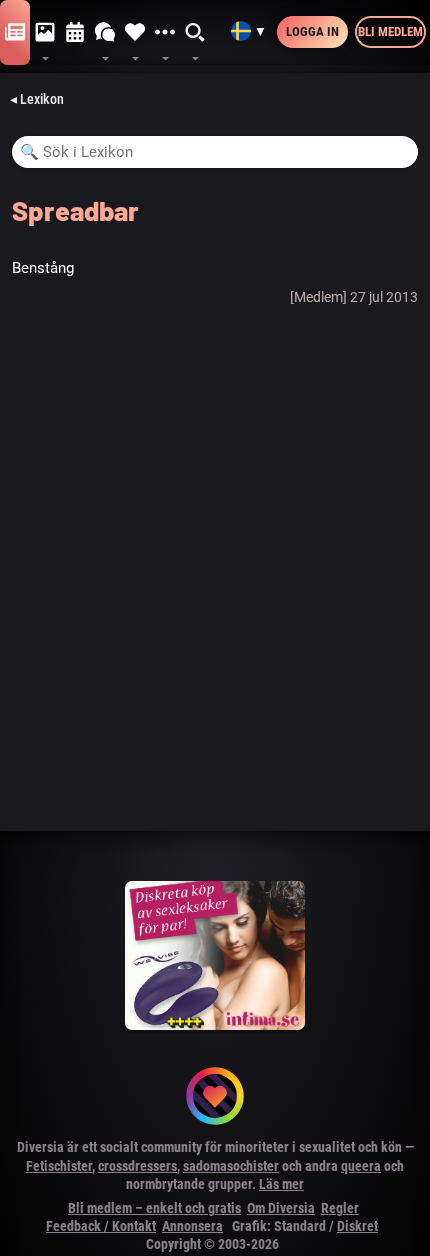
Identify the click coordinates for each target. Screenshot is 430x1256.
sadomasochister (231, 1166)
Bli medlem (390, 31)
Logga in (312, 31)
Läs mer (281, 1184)
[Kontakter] (135, 33)
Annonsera (192, 1226)
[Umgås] (105, 33)
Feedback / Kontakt (101, 1226)
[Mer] (165, 33)
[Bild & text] (45, 33)
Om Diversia (281, 1208)
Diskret (357, 1226)
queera (361, 1166)
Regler (340, 1208)
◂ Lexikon (37, 99)
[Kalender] (75, 33)
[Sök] (196, 33)
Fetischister (59, 1166)
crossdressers (137, 1166)
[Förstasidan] (15, 33)
